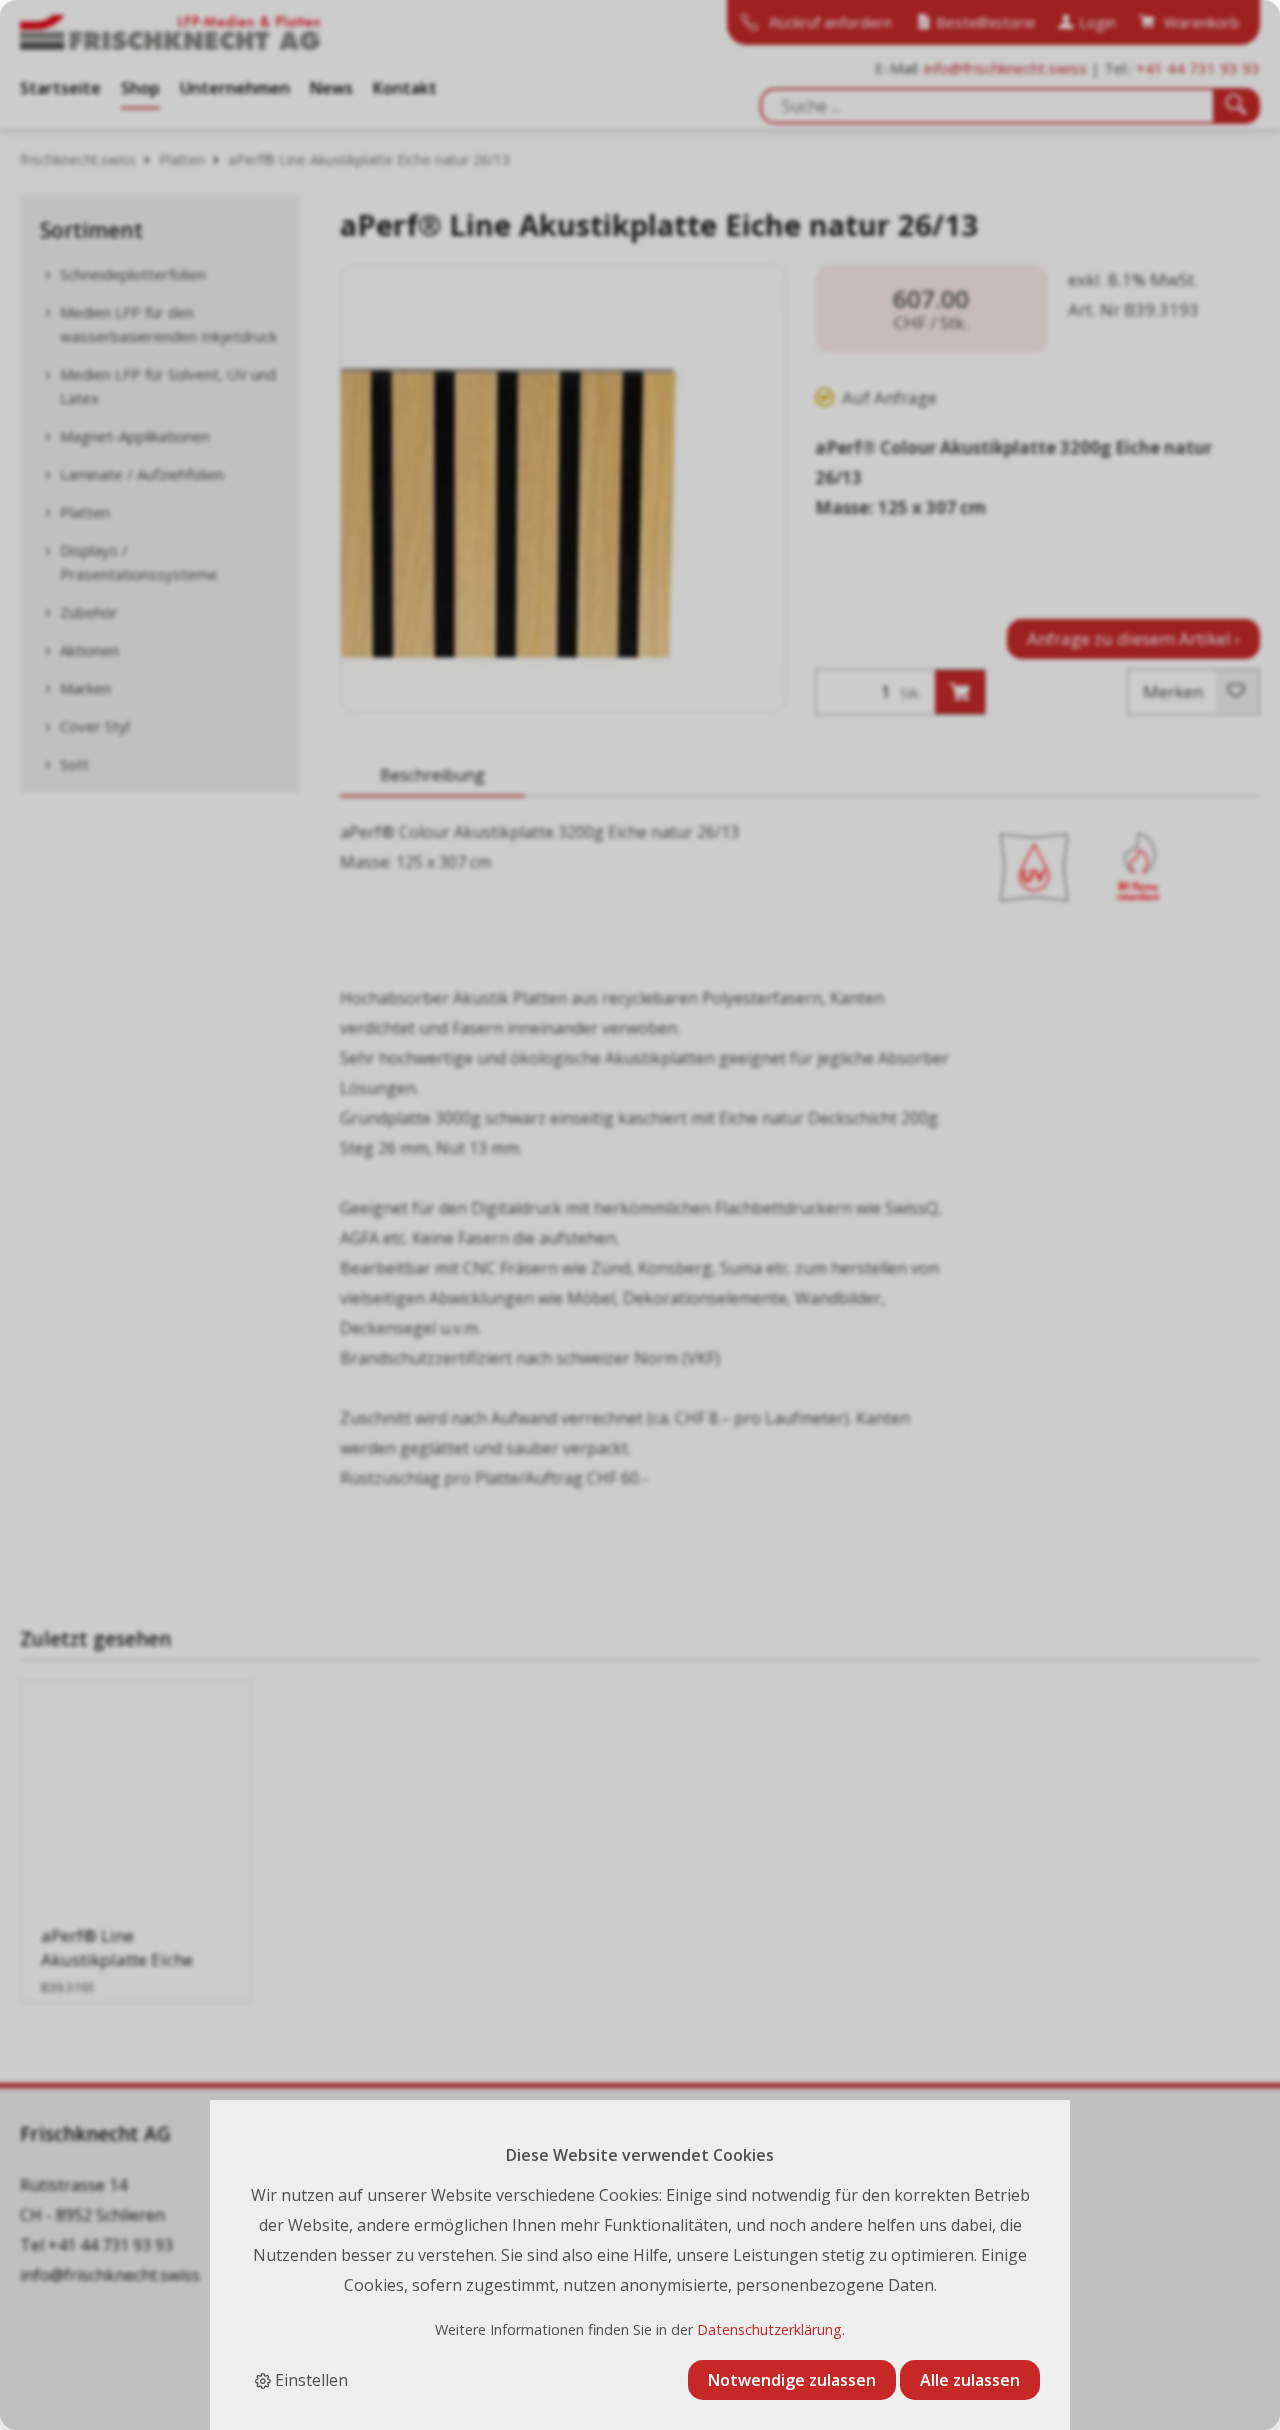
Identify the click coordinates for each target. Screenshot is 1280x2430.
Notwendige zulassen (792, 2380)
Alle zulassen (970, 2380)
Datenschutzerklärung (769, 2329)
